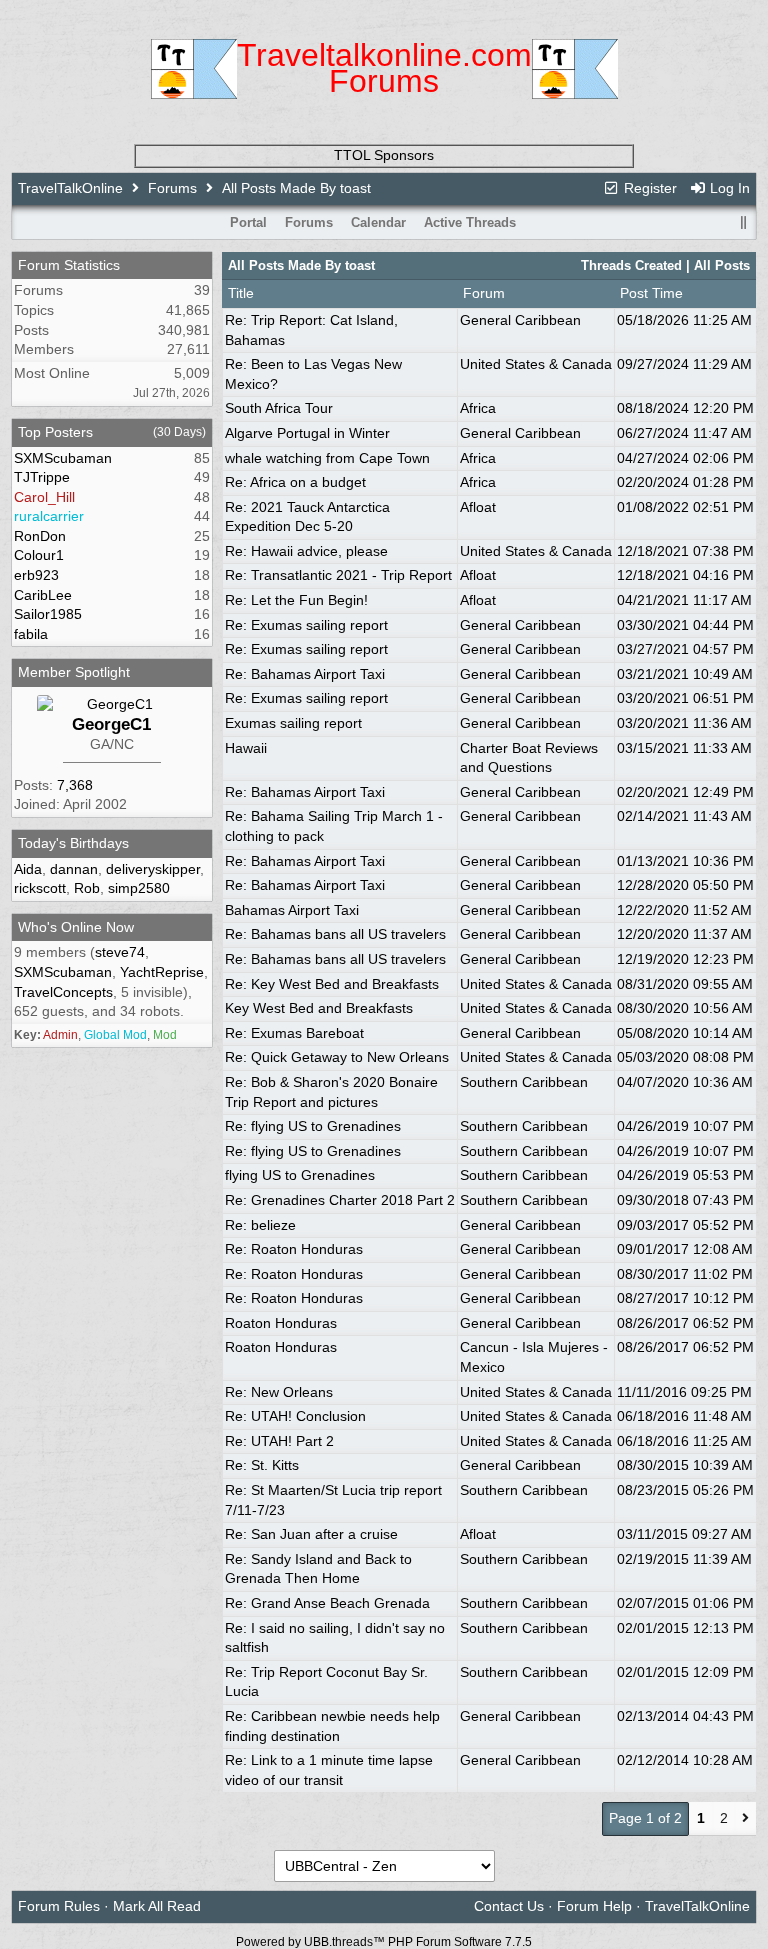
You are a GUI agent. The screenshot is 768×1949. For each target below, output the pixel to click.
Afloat (478, 507)
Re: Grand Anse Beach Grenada (327, 1603)
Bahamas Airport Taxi (292, 910)
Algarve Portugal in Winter (307, 433)
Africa (478, 408)
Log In (728, 188)
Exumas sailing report (293, 723)
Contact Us (509, 1906)
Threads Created (631, 265)
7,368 (75, 785)
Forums (172, 188)
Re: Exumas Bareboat (294, 1033)
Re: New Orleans (279, 1392)
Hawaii (246, 748)
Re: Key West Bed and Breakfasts (332, 984)
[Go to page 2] (745, 1819)
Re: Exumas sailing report (306, 625)
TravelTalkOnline (70, 188)
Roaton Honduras (281, 1323)
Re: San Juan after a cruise (311, 1534)
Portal (248, 222)
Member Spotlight (74, 672)
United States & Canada (536, 364)
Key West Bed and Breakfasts (319, 1008)
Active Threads (470, 222)
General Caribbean (520, 320)
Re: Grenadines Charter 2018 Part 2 (340, 1200)
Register (648, 188)
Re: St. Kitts (262, 1465)
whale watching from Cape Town (327, 458)
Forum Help (594, 1906)
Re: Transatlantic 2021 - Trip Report (338, 575)
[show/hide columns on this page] (743, 222)
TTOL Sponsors (384, 155)
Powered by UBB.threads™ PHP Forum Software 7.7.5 (384, 1942)
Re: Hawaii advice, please (306, 551)
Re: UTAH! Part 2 (279, 1441)
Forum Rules (59, 1906)
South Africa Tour (279, 408)
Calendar (378, 222)
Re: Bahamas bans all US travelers (335, 934)
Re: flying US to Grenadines (313, 1126)
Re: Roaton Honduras (294, 1249)
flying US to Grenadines (300, 1175)
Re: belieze (260, 1225)
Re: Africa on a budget (295, 482)
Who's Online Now (76, 927)
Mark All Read (157, 1906)
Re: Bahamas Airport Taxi (305, 674)
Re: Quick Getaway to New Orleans (337, 1057)
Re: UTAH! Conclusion (295, 1416)
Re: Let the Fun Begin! (296, 600)
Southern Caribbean (524, 1082)
